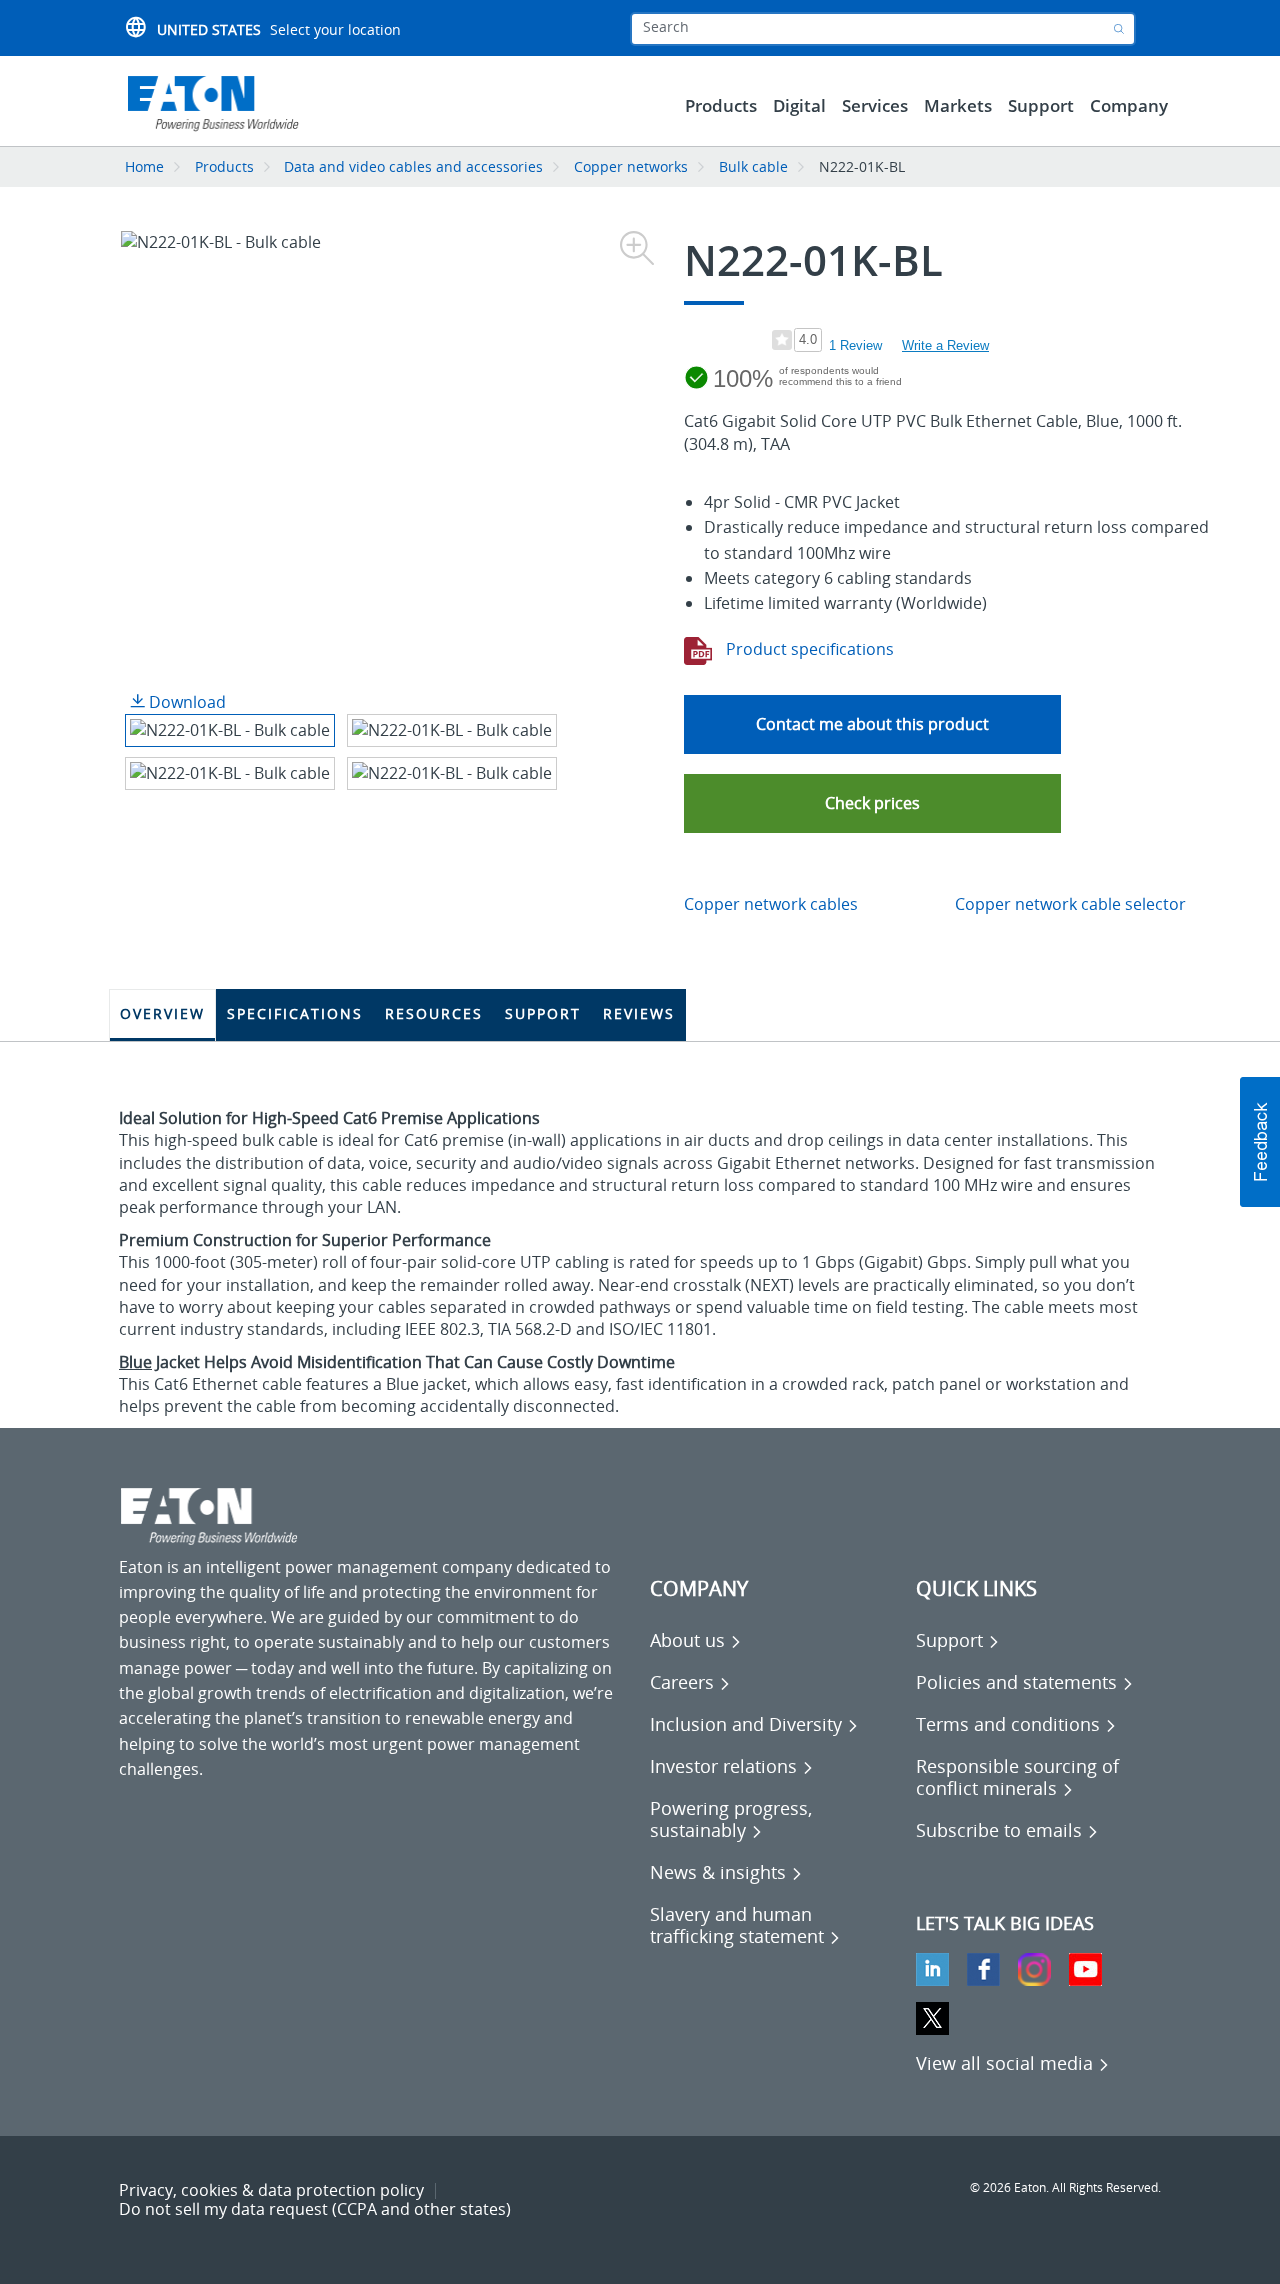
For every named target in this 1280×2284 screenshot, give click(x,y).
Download (185, 702)
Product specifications (808, 649)
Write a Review (945, 345)
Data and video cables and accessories (415, 166)
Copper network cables (771, 904)
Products (224, 166)
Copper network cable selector (1070, 904)
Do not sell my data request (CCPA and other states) (315, 2209)
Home (144, 166)
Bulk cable (753, 166)
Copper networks (631, 166)
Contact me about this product (872, 724)
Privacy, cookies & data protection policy (271, 2190)
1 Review (855, 345)
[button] (872, 803)
